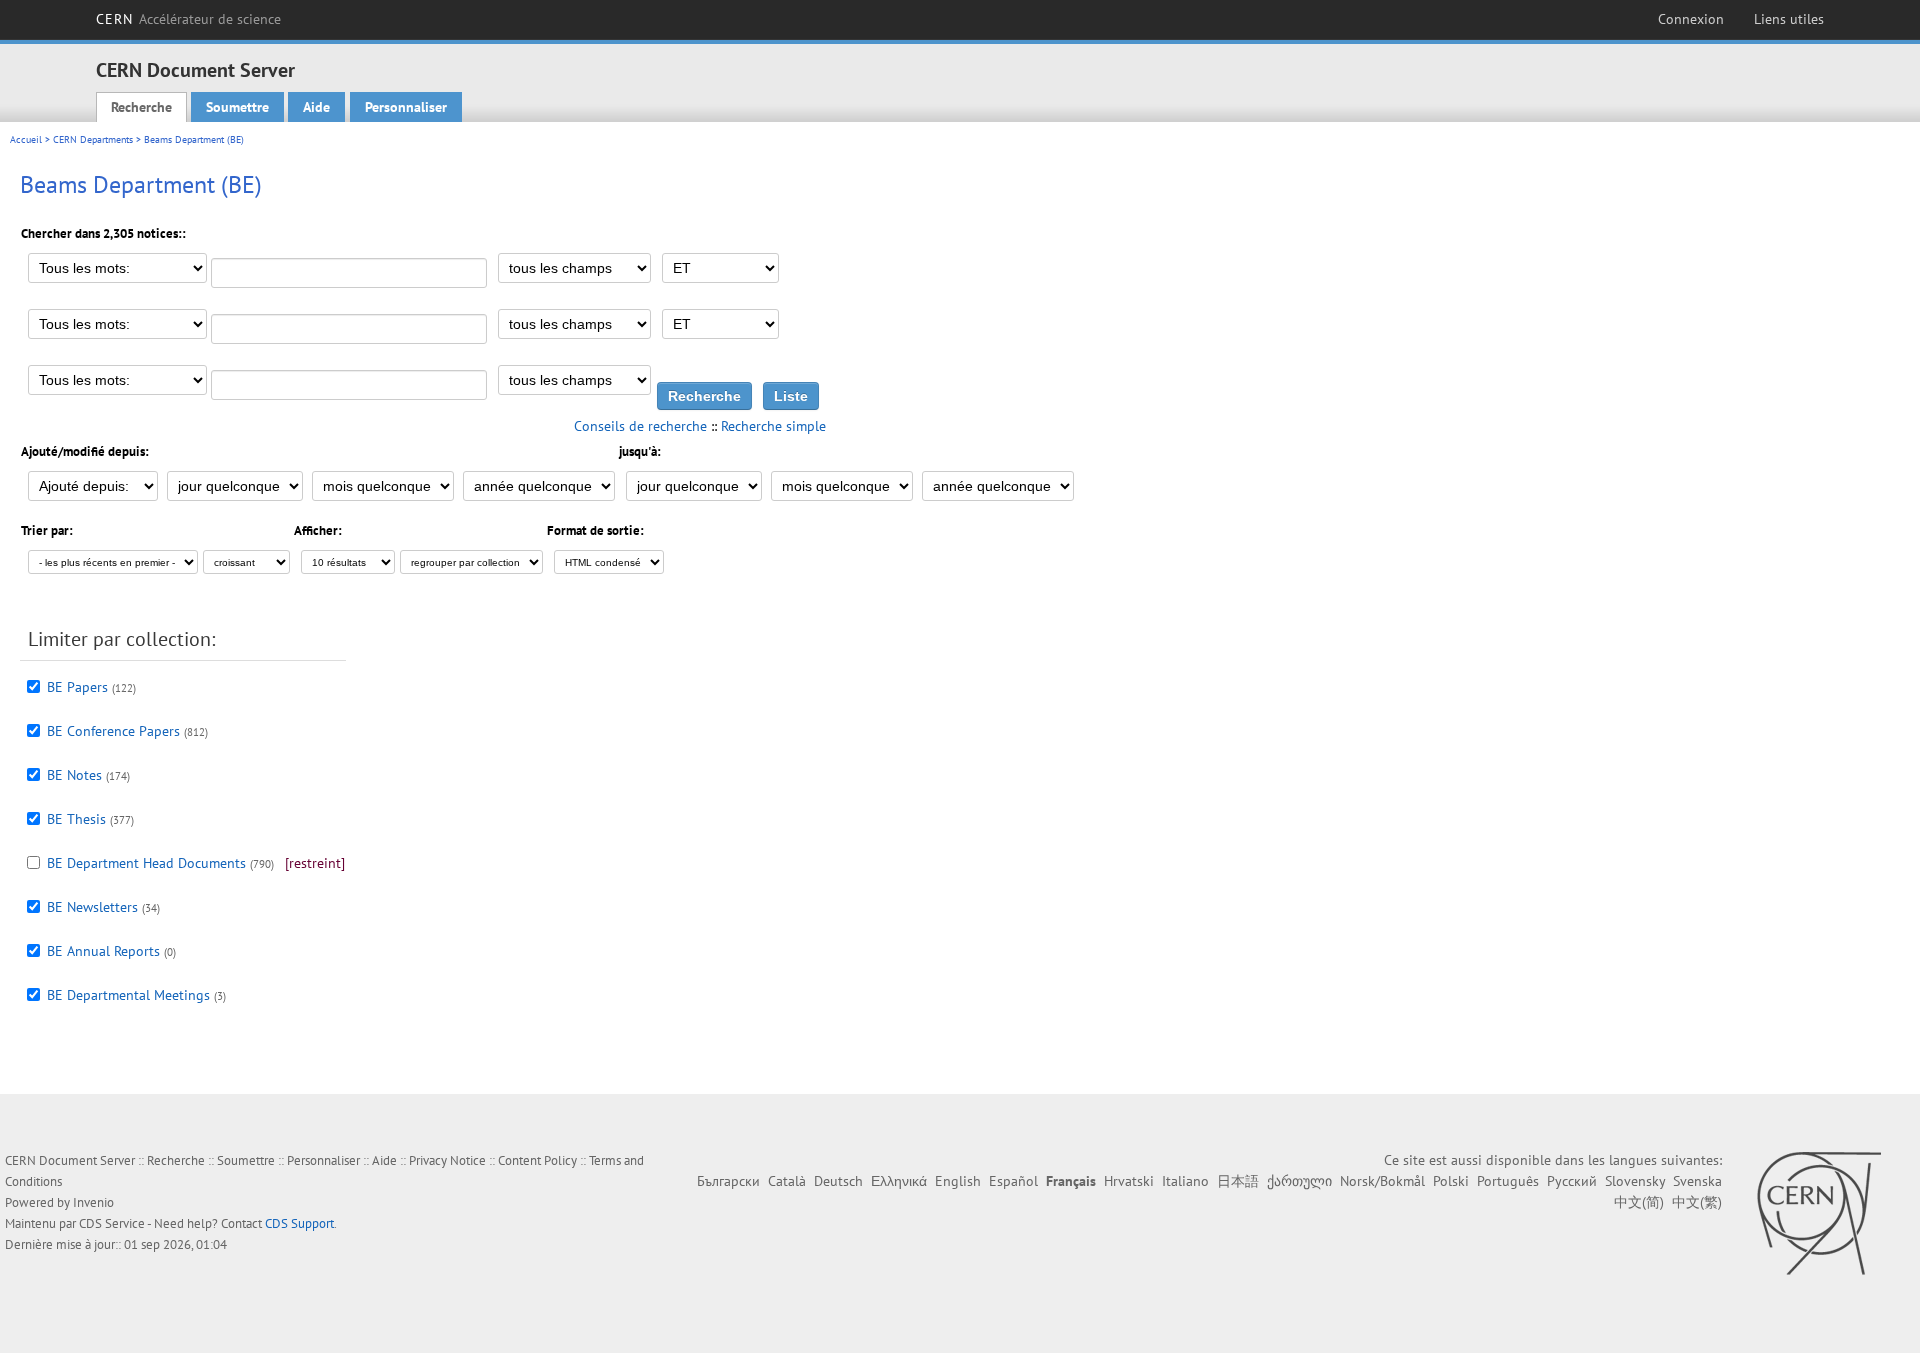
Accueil (26, 139)
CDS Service (112, 1223)
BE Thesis (76, 819)
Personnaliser (406, 107)
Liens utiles (1789, 19)
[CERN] (1818, 1213)
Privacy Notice (447, 1160)
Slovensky (1635, 1181)
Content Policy (537, 1160)
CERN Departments (93, 139)
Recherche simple (773, 426)
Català (787, 1181)
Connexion (1691, 19)
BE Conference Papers (113, 731)
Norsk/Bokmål (1382, 1181)
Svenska (1697, 1181)
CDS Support (299, 1223)
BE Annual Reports (103, 951)
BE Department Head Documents (146, 863)
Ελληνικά (899, 1181)
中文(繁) (1697, 1202)
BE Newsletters (92, 907)
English (958, 1181)
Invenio (93, 1202)
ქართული (1299, 1181)
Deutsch (838, 1181)
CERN (188, 19)
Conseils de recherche (640, 426)
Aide (316, 107)
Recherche (141, 107)
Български (728, 1181)
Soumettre (237, 107)
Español (1013, 1181)
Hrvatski (1129, 1181)
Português (1508, 1181)
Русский (1572, 1181)
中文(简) (1639, 1202)
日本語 (1238, 1181)
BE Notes (74, 775)
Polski (1451, 1181)
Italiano (1185, 1181)
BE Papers (77, 687)
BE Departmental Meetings (128, 995)
